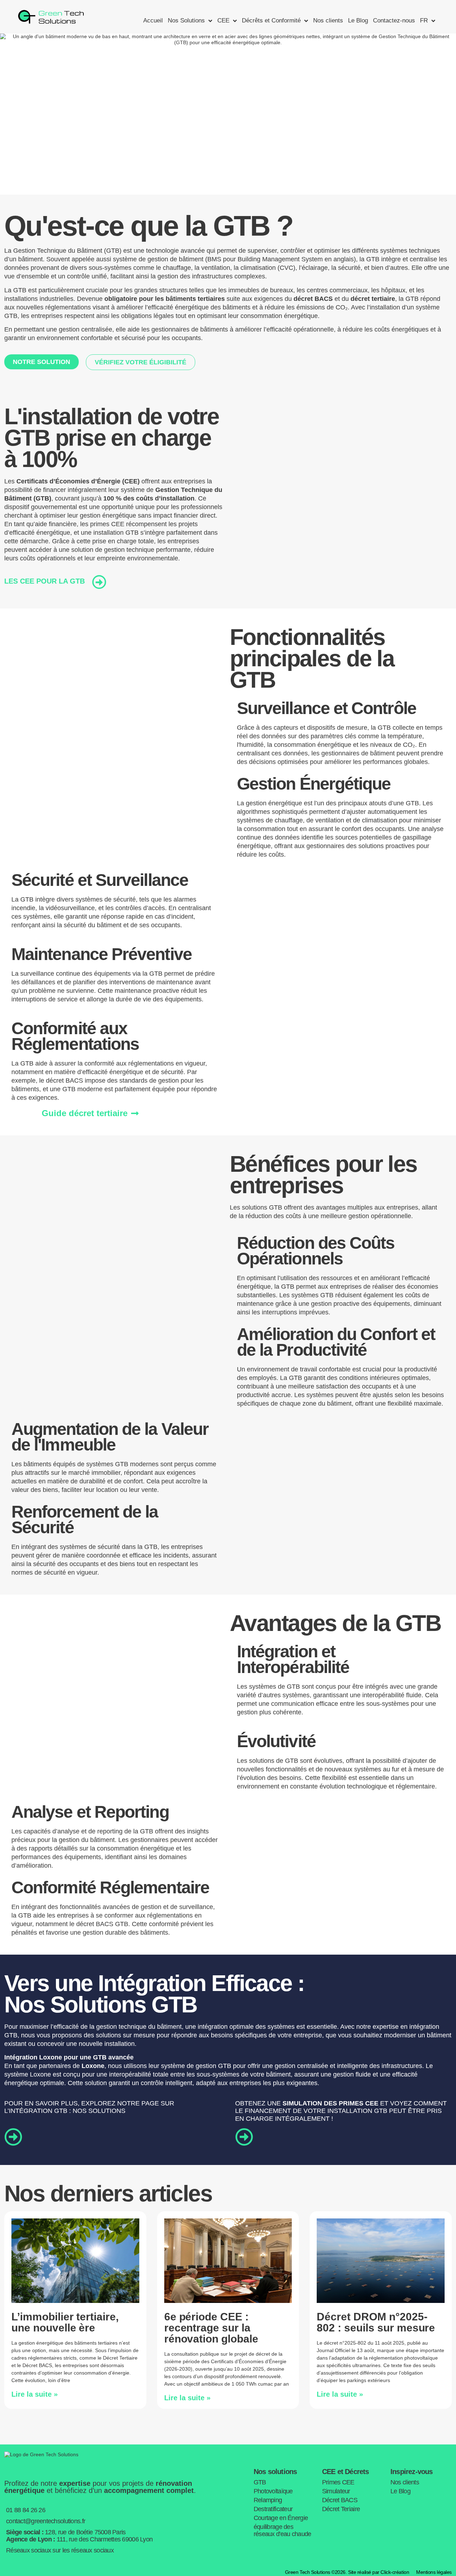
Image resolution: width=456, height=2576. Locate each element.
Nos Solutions (186, 20)
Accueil (153, 20)
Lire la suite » (35, 2394)
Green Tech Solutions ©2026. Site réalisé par (347, 2572)
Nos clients (328, 20)
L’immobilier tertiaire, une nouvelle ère (65, 2322)
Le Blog (358, 20)
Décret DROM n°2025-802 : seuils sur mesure (376, 2322)
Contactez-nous (394, 20)
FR (424, 20)
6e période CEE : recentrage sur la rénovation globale (211, 2328)
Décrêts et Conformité (271, 20)
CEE (223, 20)
